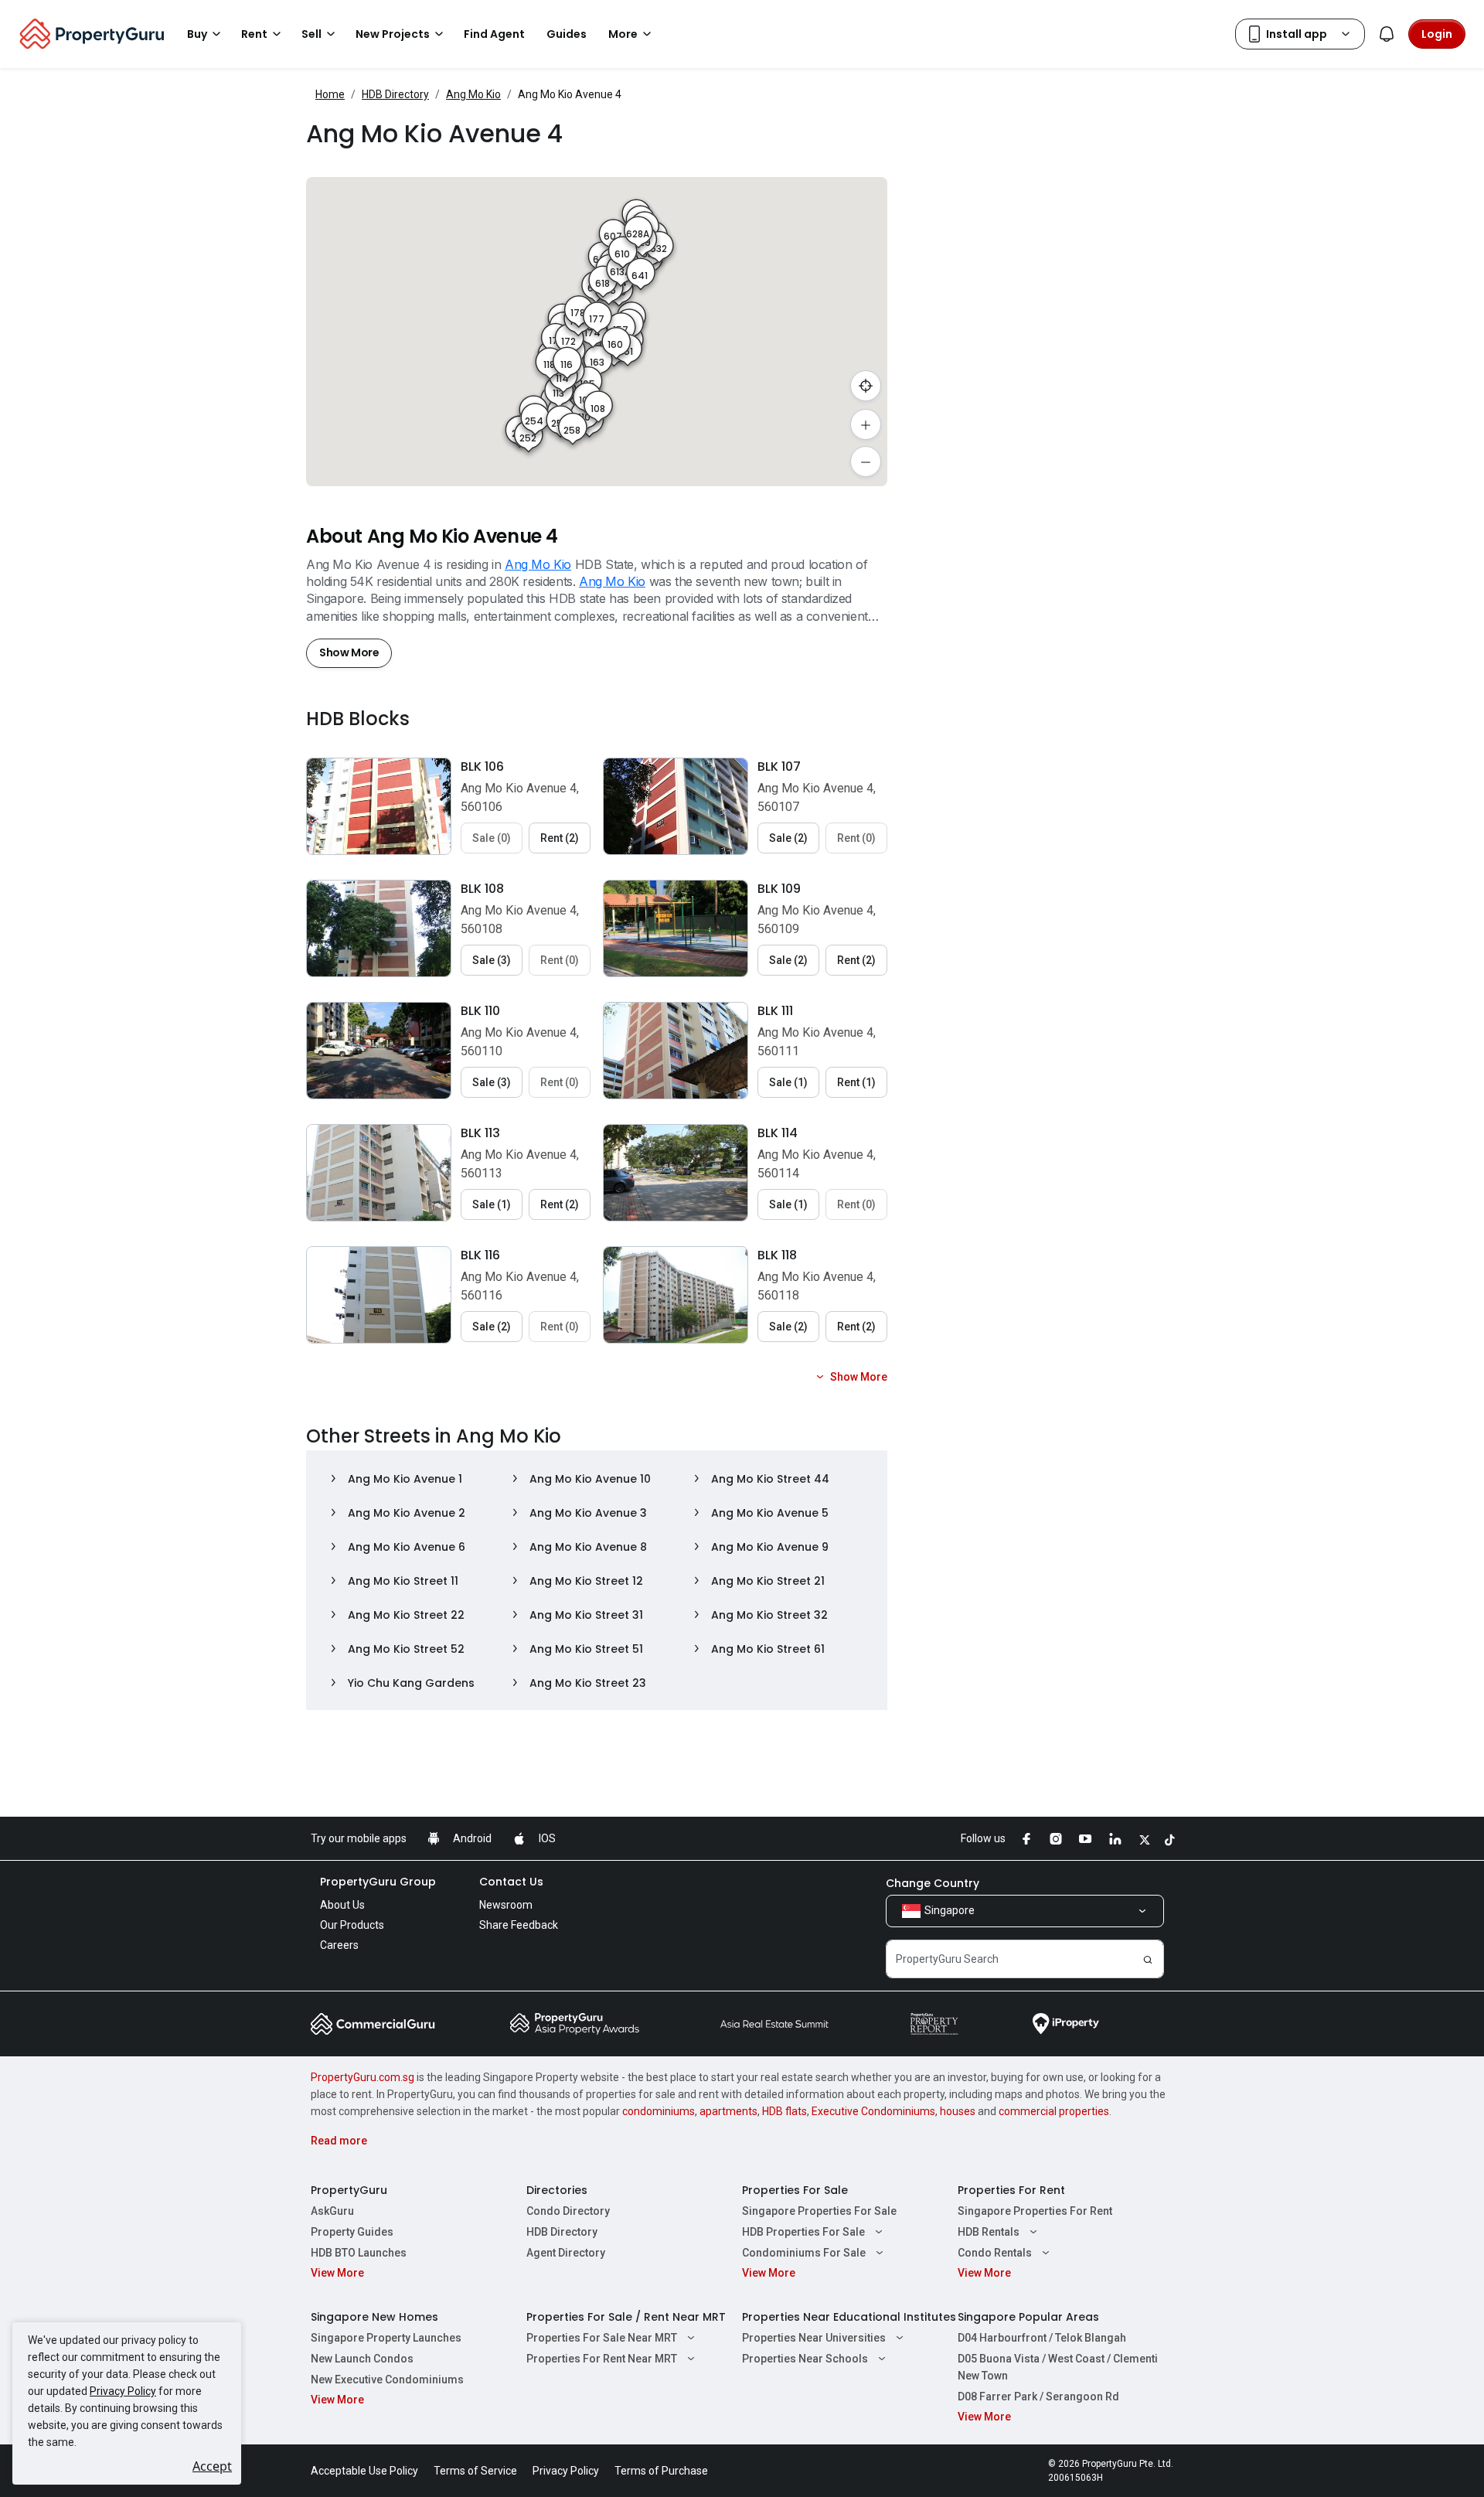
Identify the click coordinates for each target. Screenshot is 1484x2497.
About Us (342, 1905)
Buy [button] (197, 34)
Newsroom (506, 1905)
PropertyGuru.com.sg (362, 2077)
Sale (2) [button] (788, 838)
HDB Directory (395, 94)
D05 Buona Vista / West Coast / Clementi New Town (1058, 2367)
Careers (339, 1945)
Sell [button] (311, 34)
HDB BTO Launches (359, 2253)
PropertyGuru (349, 2190)
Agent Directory (566, 2253)
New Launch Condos (362, 2359)
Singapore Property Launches (386, 2338)
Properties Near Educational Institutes (849, 2317)
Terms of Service (475, 2471)
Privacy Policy (123, 2391)
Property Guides (352, 2232)
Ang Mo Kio (473, 94)
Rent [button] (254, 34)
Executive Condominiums (873, 2111)
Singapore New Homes (374, 2317)
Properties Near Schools (805, 2359)
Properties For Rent (1011, 2190)
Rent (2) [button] (560, 838)
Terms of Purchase (661, 2471)
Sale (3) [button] (492, 960)
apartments (728, 2111)
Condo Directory (568, 2211)
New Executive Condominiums (387, 2379)
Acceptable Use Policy (364, 2471)
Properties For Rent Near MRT (602, 2359)
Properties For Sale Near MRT (602, 2338)
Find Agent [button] (494, 34)
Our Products (352, 1925)
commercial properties (1054, 2111)
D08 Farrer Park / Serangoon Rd (1038, 2397)
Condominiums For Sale (804, 2253)
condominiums (659, 2111)
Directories (557, 2190)
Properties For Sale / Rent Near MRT (626, 2317)
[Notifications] (1387, 34)
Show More (349, 652)
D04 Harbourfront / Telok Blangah (1042, 2338)
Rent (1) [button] (856, 1082)
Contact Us (511, 1882)
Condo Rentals (995, 2253)
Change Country (933, 1883)
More (623, 34)
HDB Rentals (989, 2232)
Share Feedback (519, 1925)
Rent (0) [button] (856, 838)
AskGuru (332, 2211)
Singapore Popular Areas (1028, 2317)
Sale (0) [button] (492, 838)
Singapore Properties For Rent (1035, 2211)
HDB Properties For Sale (803, 2232)
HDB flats (785, 2111)
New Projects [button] (393, 34)
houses (958, 2111)
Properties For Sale (795, 2190)
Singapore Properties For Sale (819, 2211)
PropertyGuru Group (378, 1882)
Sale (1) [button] (788, 1082)
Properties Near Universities (814, 2338)
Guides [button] (567, 34)
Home (330, 94)
